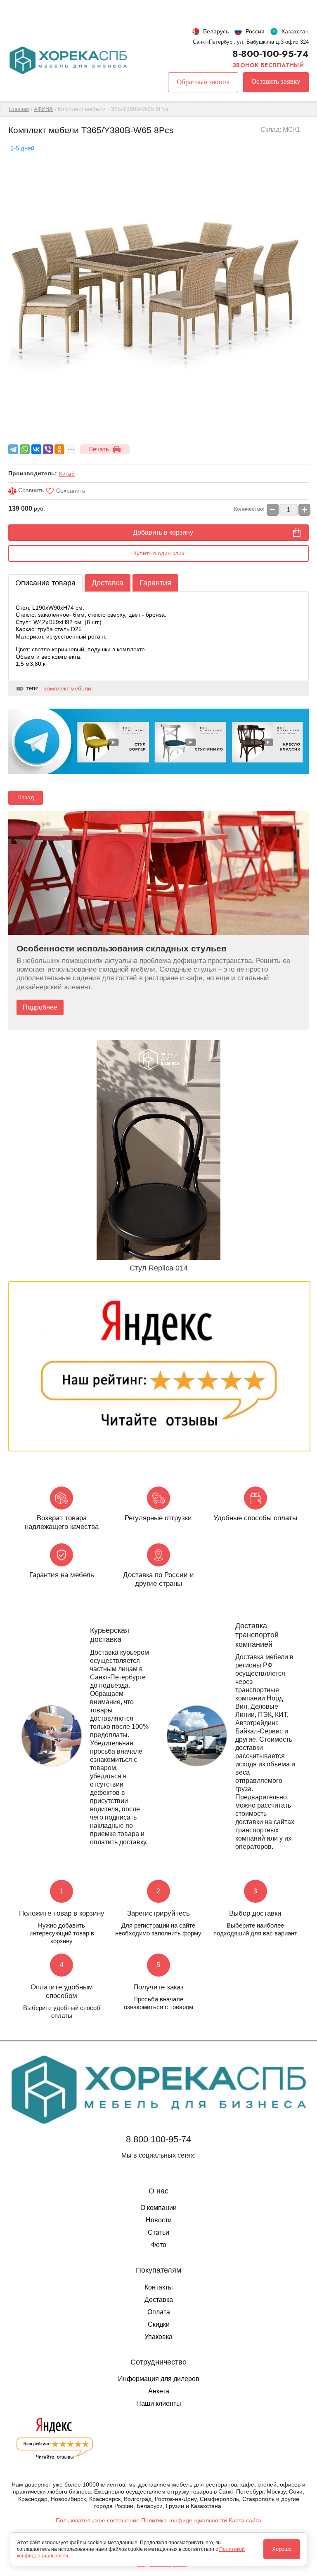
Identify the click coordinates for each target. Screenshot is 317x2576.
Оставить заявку (276, 81)
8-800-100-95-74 (271, 54)
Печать (99, 449)
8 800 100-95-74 (158, 2139)
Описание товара (45, 583)
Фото (159, 2245)
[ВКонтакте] (36, 449)
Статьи (158, 2232)
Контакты (159, 2287)
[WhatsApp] (25, 449)
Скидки (159, 2324)
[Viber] (48, 449)
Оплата (159, 2312)
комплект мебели (68, 688)
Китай (67, 474)
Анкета (159, 2391)
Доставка (108, 583)
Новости (159, 2220)
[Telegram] (13, 449)
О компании (158, 2208)
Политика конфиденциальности (184, 2520)
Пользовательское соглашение (98, 2520)
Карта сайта (245, 2520)
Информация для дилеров (159, 2379)
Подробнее (40, 1007)
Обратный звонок (203, 82)
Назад (26, 797)
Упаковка (158, 2337)
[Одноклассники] (59, 449)
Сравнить (30, 490)
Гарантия (155, 583)
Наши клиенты (159, 2403)
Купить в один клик (159, 553)
